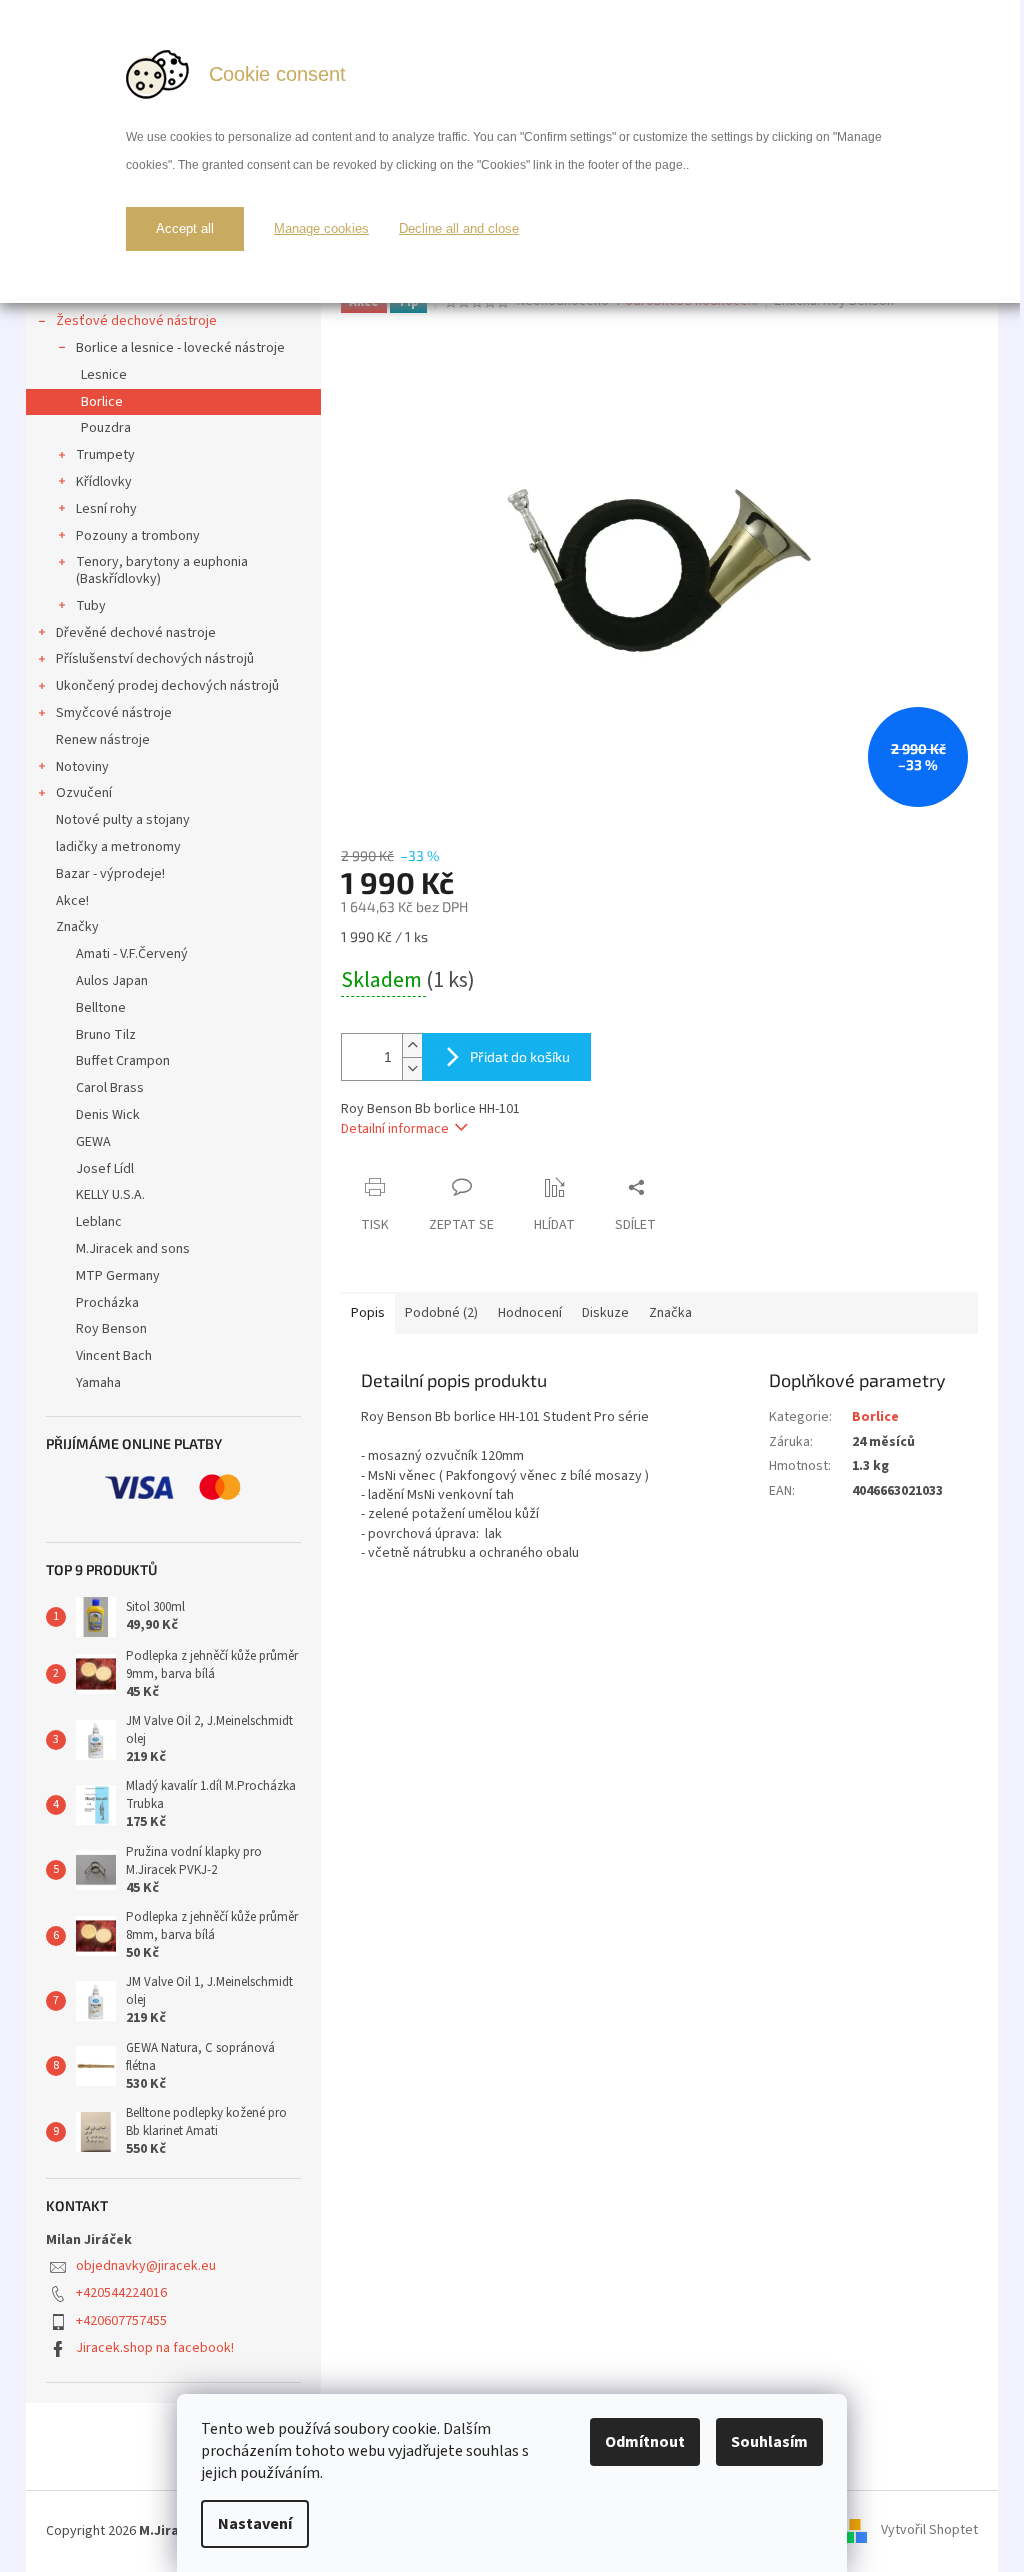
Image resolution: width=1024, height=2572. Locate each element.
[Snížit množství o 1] (412, 1068)
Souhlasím (769, 2442)
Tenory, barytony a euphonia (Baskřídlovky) (162, 570)
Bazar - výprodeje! (110, 874)
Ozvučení (84, 793)
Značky (77, 927)
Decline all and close (459, 228)
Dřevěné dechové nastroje (136, 633)
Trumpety (105, 455)
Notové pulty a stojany (123, 820)
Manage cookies (321, 228)
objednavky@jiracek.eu (146, 2266)
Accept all (185, 228)
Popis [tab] (368, 1313)
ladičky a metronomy (118, 847)
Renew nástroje (103, 740)
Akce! (72, 901)
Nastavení (255, 2524)
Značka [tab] (670, 1313)
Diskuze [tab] (605, 1313)
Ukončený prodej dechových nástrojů (167, 686)
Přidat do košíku (520, 1056)
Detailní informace (395, 1129)
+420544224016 (121, 2293)
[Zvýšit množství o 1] (412, 1045)
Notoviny (82, 767)
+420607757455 (121, 2321)
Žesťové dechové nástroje (136, 321)
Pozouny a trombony (138, 536)
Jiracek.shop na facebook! (155, 2348)
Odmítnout (645, 2442)
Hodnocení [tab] (530, 1313)
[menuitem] (173, 954)
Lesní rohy (106, 509)
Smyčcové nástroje (114, 713)
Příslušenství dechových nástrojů (155, 659)
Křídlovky (104, 482)
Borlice (102, 402)
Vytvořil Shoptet (929, 2531)
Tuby (91, 606)
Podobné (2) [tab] (441, 1313)
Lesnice (104, 375)
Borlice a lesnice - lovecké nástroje (180, 348)
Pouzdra (106, 428)
